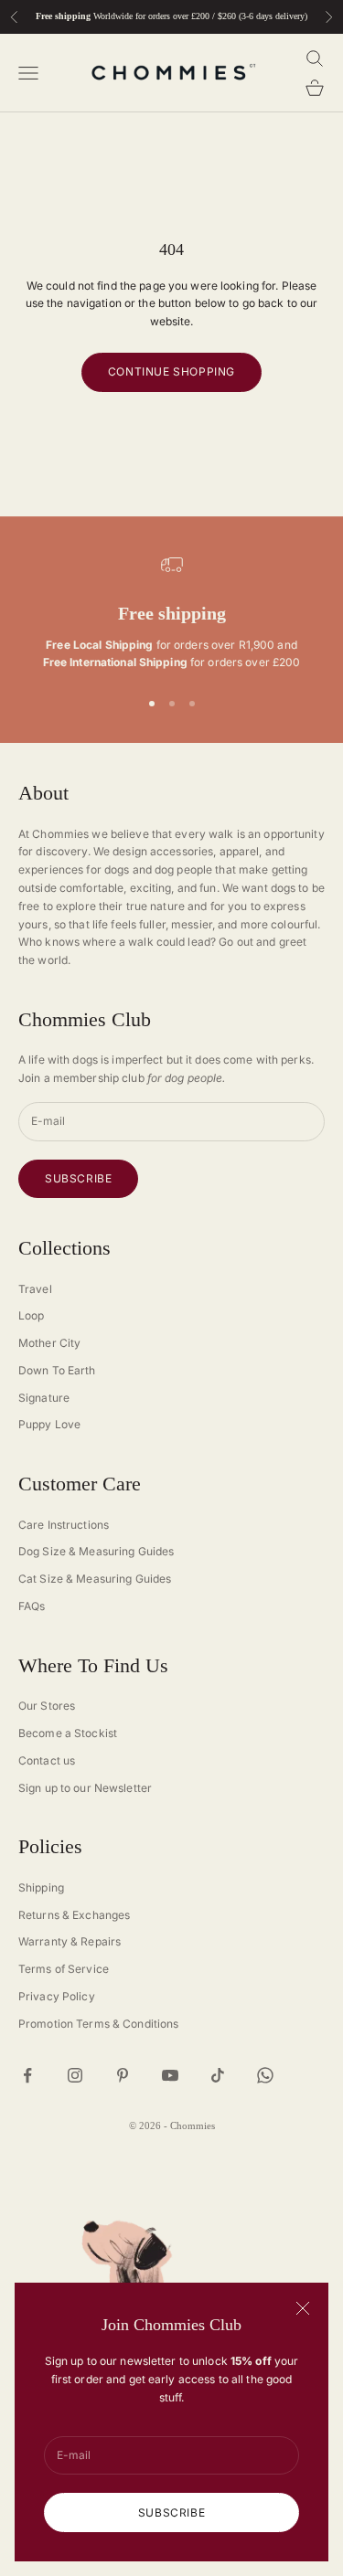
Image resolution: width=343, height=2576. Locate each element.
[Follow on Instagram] (75, 2075)
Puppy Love (49, 1424)
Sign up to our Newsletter (85, 1788)
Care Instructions (64, 1525)
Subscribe (171, 2512)
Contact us (47, 1760)
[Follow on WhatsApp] (265, 2075)
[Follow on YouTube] (170, 2075)
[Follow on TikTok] (218, 2075)
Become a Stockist (68, 1733)
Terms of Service (64, 1969)
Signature (44, 1398)
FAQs (32, 1606)
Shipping (41, 1887)
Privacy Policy (57, 1996)
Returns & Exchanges (74, 1915)
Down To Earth (57, 1370)
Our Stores (47, 1706)
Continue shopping (171, 371)
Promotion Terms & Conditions (98, 2024)
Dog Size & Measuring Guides (96, 1551)
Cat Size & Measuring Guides (95, 1579)
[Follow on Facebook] (27, 2075)
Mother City (49, 1343)
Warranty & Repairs (70, 1941)
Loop (31, 1315)
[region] (171, 613)
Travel (35, 1289)
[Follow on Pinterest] (123, 2075)
